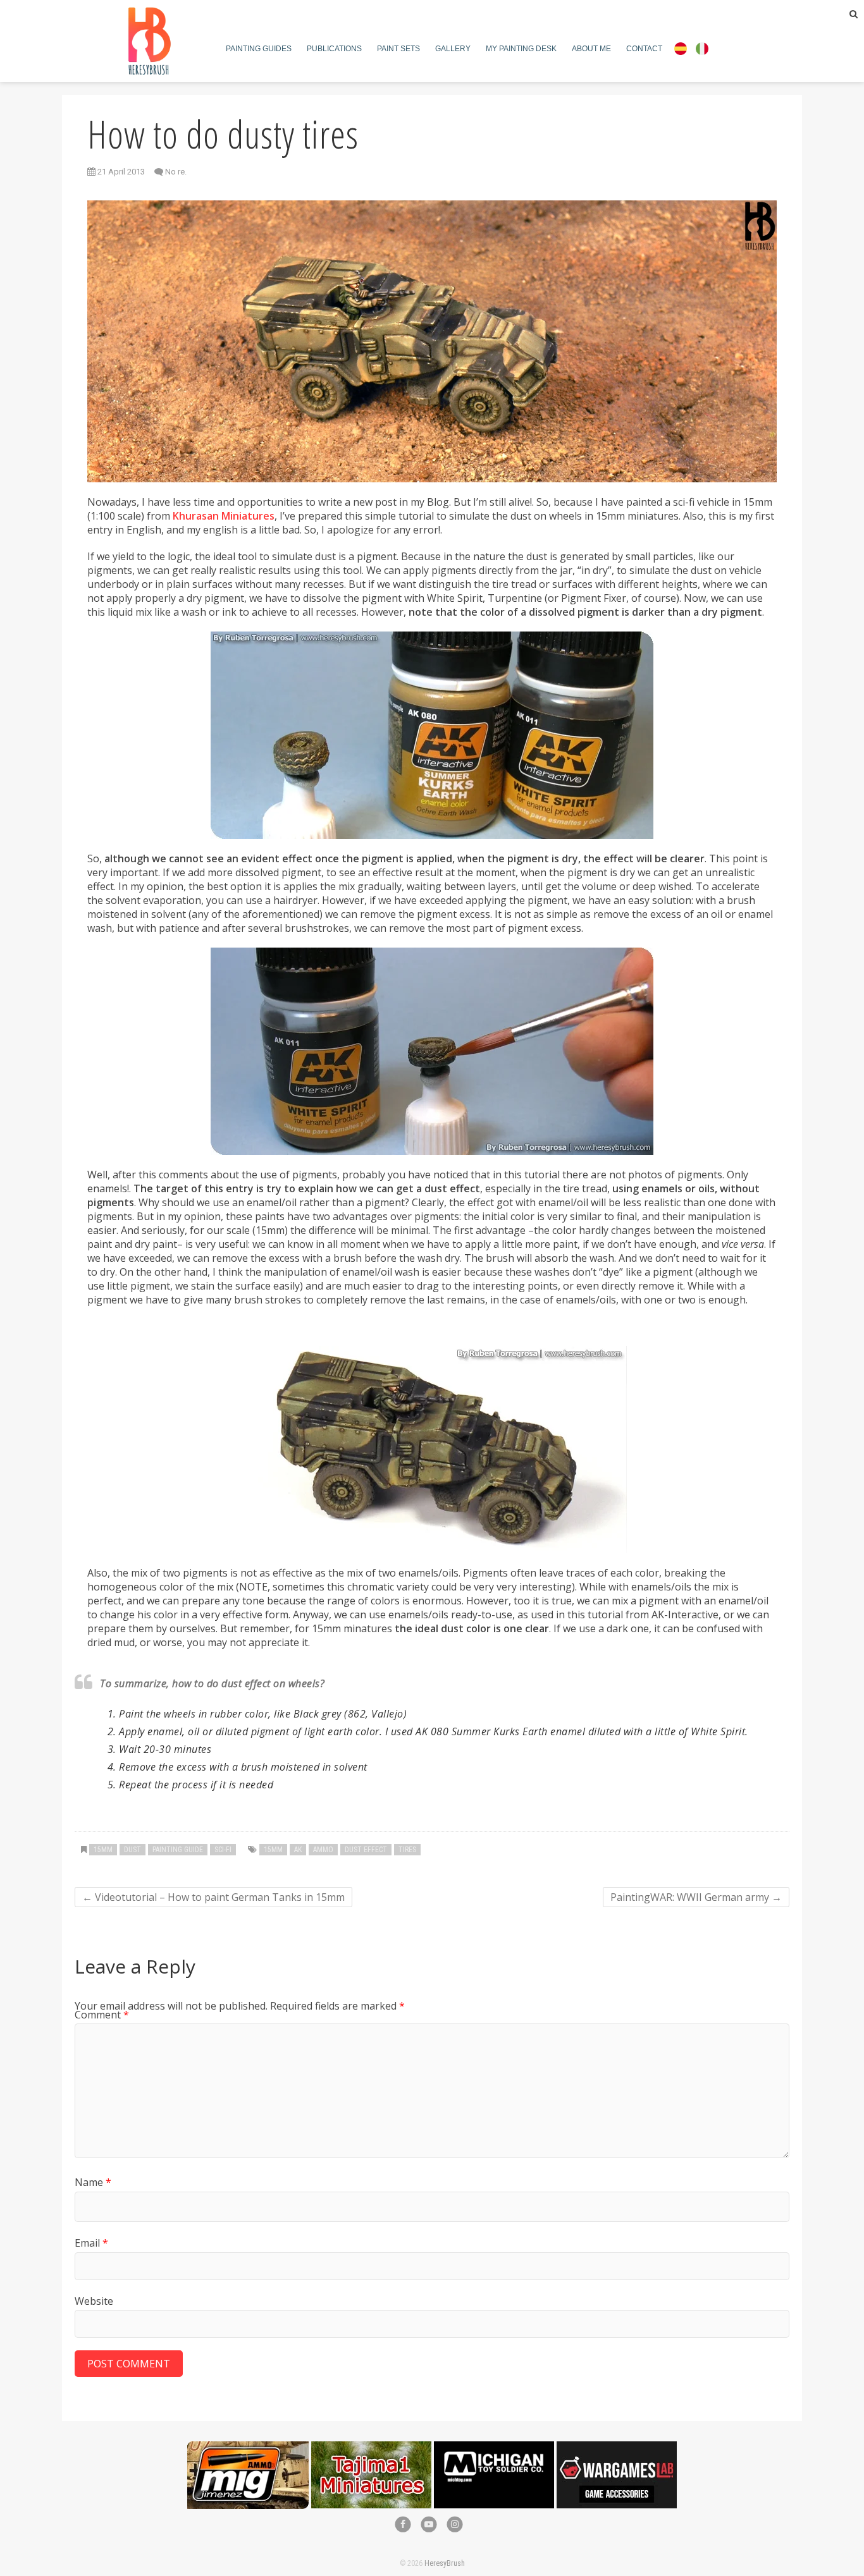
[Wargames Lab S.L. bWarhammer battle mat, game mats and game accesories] (617, 2448)
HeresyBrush (445, 2563)
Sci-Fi (223, 1850)
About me (591, 49)
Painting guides (259, 49)
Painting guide (178, 1850)
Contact (644, 49)
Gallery (453, 49)
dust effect (366, 1850)
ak (298, 1850)
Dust (133, 1850)
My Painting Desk (521, 49)
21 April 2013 (120, 172)
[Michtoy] (494, 2448)
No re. (176, 172)
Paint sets (398, 49)
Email (91, 2243)
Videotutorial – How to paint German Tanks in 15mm (213, 1897)
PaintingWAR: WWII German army (696, 1897)
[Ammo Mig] (248, 2448)
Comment (102, 2015)
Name (93, 2182)
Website (94, 2301)
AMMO (323, 1850)
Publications (334, 49)
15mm (103, 1850)
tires (407, 1850)
